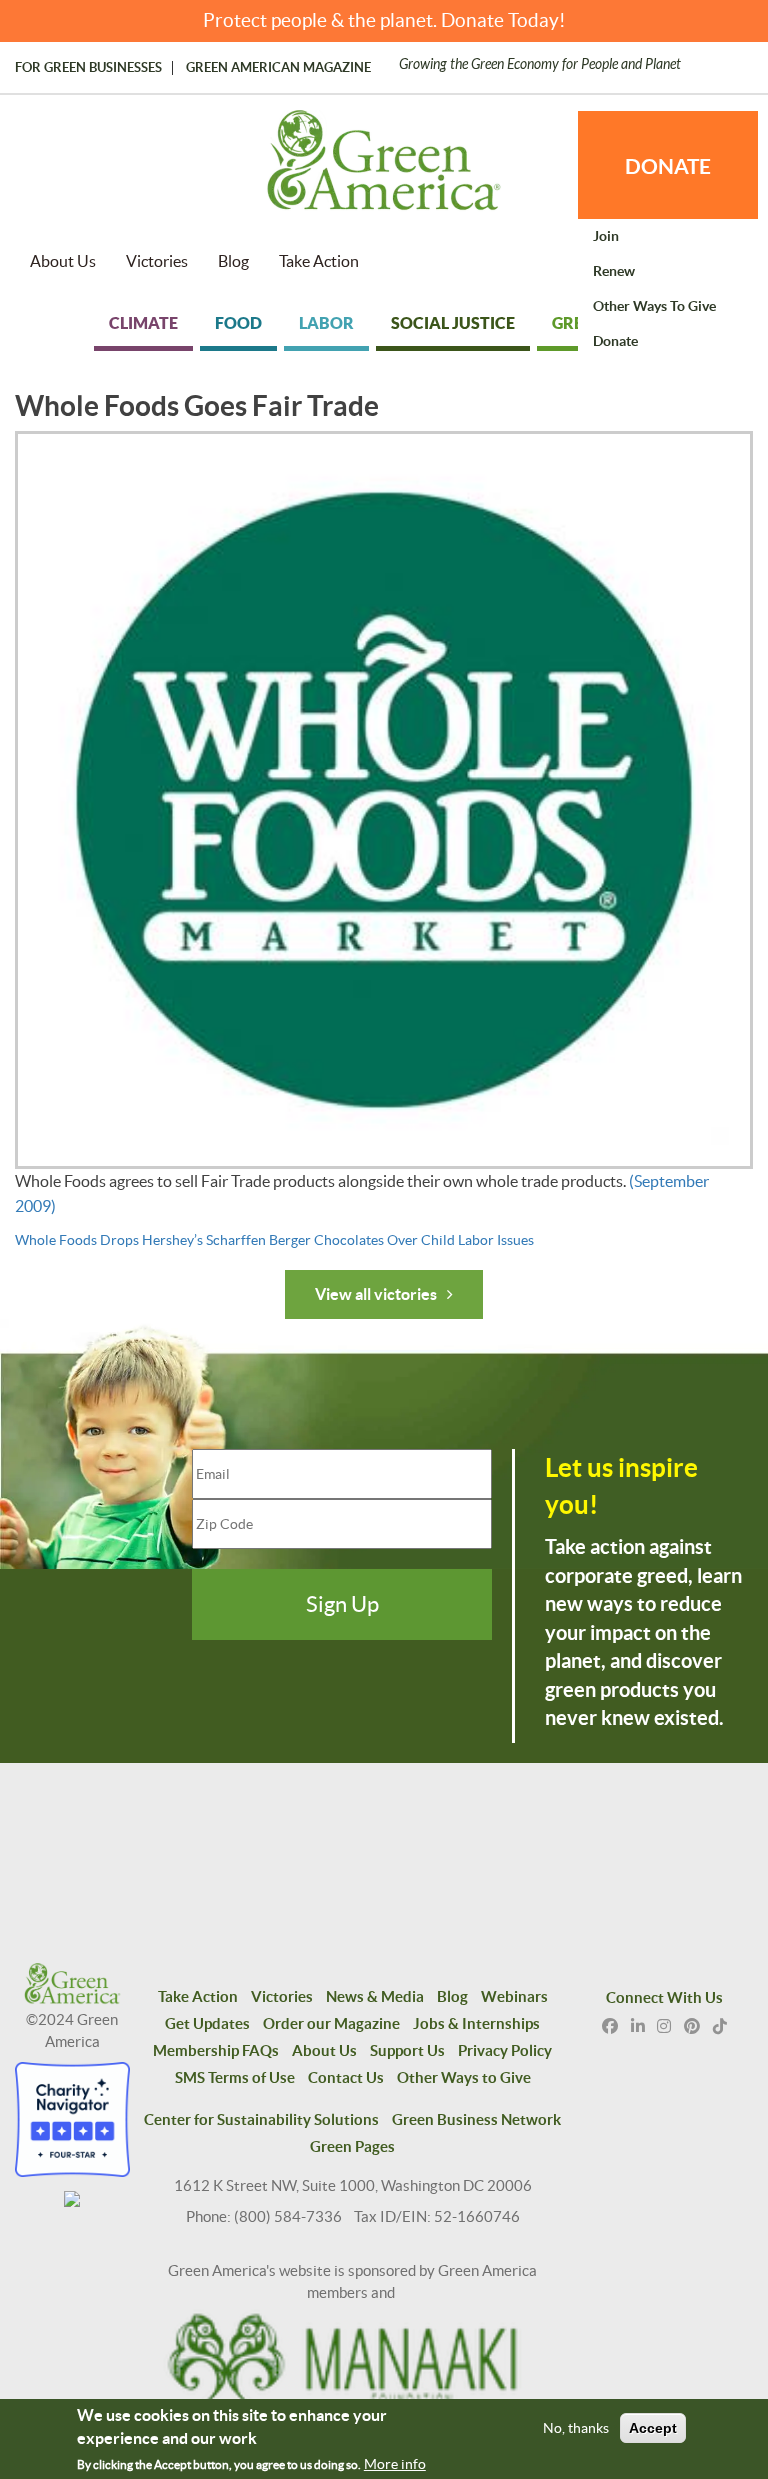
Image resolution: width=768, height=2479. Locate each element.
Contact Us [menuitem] (346, 2077)
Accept (653, 2428)
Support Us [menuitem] (407, 2050)
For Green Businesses (88, 68)
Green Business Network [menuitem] (476, 2119)
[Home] (384, 170)
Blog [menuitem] (233, 261)
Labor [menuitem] (326, 323)
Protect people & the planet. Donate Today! (384, 20)
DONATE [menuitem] (668, 166)
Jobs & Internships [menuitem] (476, 2023)
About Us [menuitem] (63, 261)
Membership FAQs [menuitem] (216, 2050)
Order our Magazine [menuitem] (331, 2023)
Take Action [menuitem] (319, 261)
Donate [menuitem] (615, 341)
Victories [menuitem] (157, 261)
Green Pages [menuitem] (352, 2146)
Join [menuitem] (606, 236)
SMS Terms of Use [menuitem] (235, 2077)
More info (395, 2464)
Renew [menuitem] (614, 271)
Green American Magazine (278, 68)
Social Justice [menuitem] (453, 323)
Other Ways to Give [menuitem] (654, 306)
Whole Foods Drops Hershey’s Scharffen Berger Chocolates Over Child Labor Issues (274, 1240)
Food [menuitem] (238, 323)
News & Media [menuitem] (375, 1996)
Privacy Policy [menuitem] (505, 2050)
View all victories (376, 1294)
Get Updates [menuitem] (207, 2023)
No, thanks (576, 2428)
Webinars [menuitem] (514, 1996)
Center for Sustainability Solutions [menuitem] (261, 2119)
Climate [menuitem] (143, 323)
